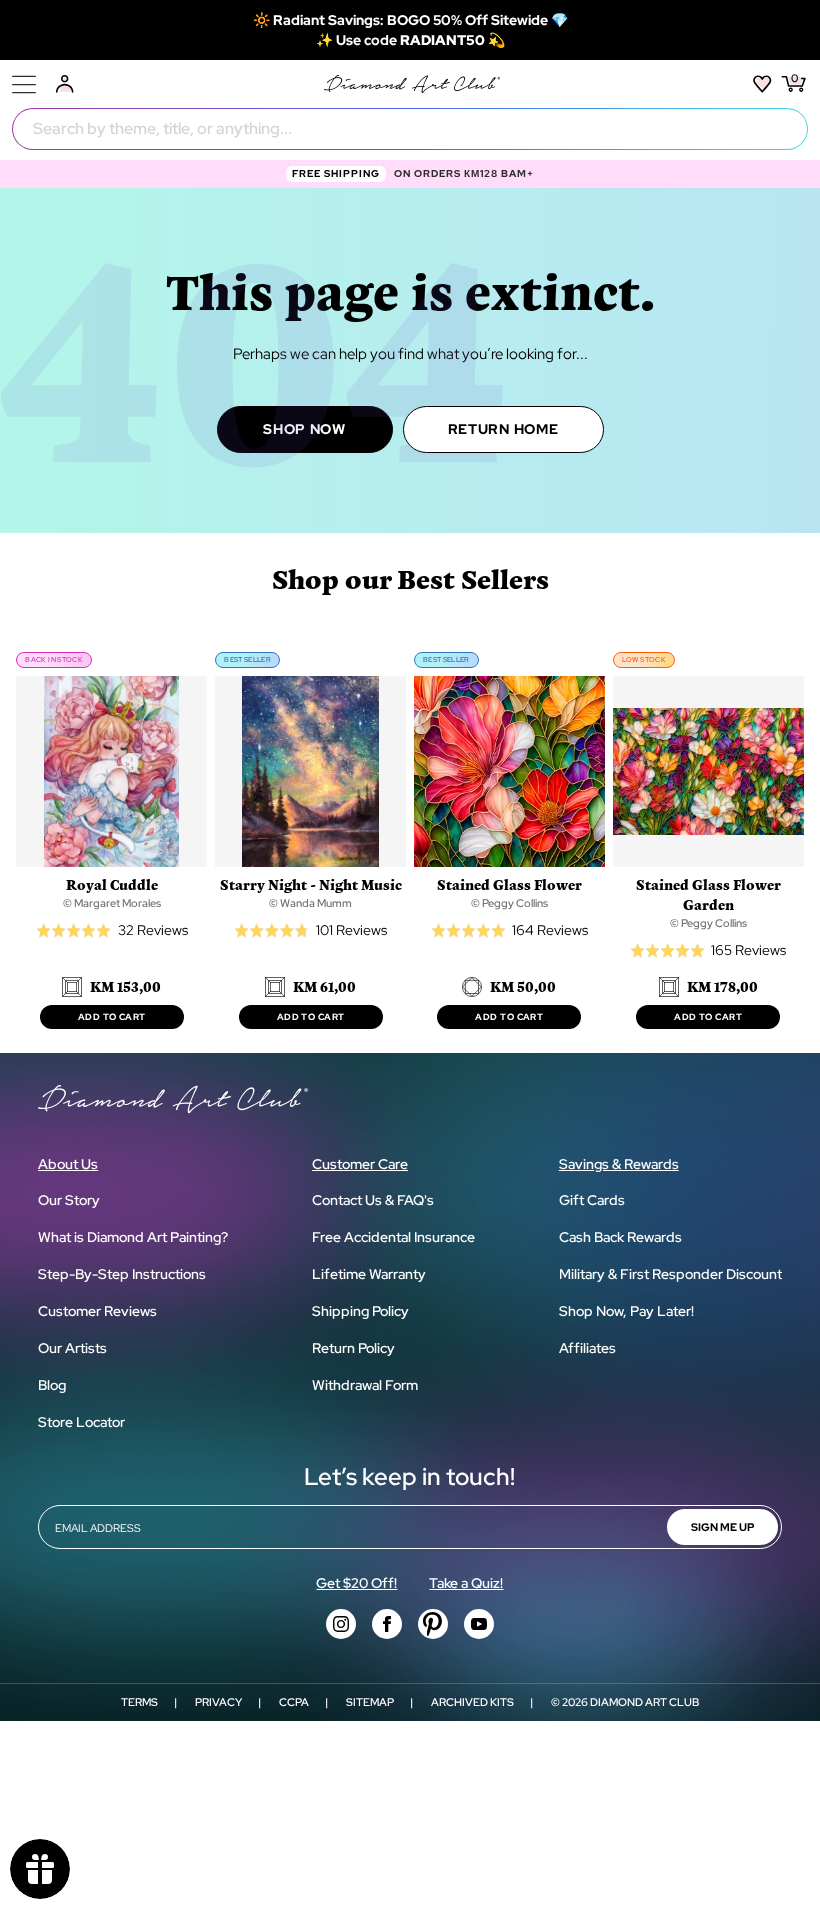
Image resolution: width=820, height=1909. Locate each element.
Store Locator (81, 1422)
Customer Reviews (97, 1311)
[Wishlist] (762, 84)
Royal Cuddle (112, 884)
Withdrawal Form (365, 1385)
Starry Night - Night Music (311, 884)
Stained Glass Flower (509, 884)
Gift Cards (592, 1200)
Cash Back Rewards (620, 1237)
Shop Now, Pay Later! (626, 1311)
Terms (139, 1702)
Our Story (69, 1200)
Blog (52, 1385)
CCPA (294, 1702)
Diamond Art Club (644, 1702)
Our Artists (72, 1348)
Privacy (218, 1702)
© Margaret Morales (112, 903)
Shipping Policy (360, 1311)
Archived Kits (472, 1702)
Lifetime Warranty (369, 1274)
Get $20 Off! (356, 1583)
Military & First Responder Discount (670, 1274)
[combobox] (410, 129)
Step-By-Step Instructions (122, 1274)
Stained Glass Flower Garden (708, 894)
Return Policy (353, 1348)
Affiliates (587, 1348)
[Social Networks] (341, 1624)
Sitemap (370, 1702)
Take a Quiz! (466, 1583)
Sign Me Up (722, 1527)
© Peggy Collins (509, 903)
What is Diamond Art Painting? (133, 1237)
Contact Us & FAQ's (373, 1200)
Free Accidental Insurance (393, 1237)
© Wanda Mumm (310, 903)
